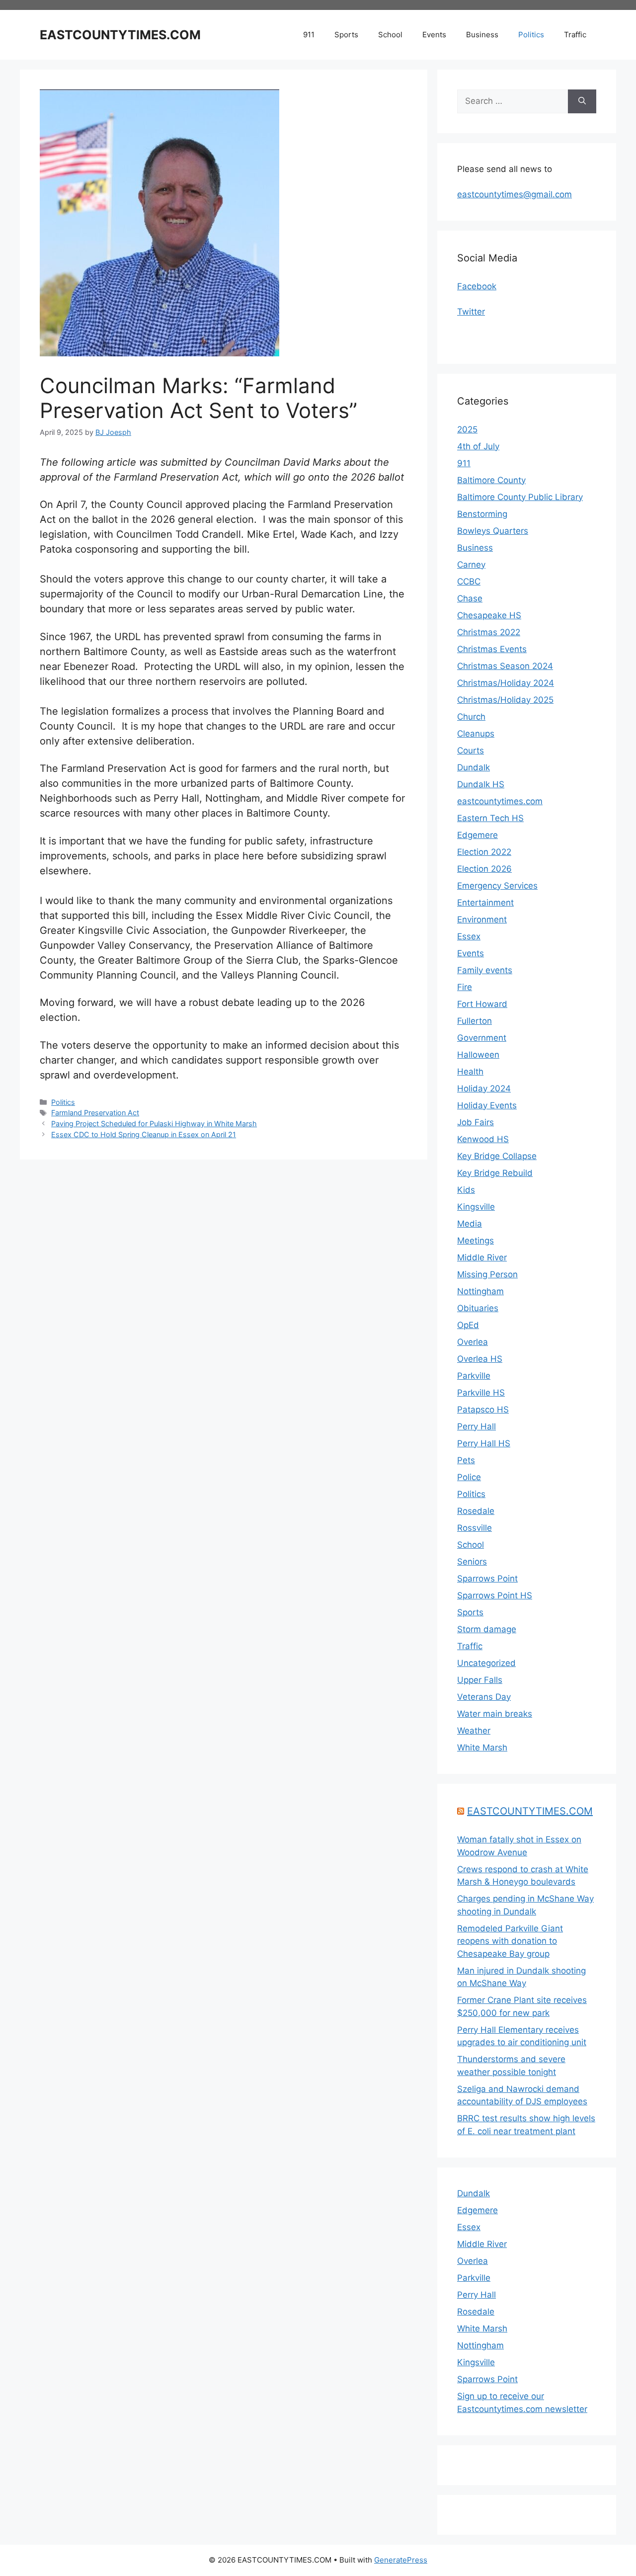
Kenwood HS (483, 1139)
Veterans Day (484, 1697)
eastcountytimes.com (500, 801)
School (390, 35)
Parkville (474, 1376)
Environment (482, 919)
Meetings (476, 1241)
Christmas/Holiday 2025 (505, 700)
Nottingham (480, 1291)
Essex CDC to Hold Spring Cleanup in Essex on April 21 (144, 1134)
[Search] (582, 101)
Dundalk (474, 767)
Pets (466, 1460)
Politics (531, 35)
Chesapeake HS (489, 615)
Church (471, 717)
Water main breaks (495, 1714)
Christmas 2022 (489, 632)
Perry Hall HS (484, 1443)
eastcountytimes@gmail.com (515, 194)
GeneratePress (401, 2560)
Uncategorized (486, 1663)
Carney (471, 565)
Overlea (473, 1342)
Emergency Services (497, 886)
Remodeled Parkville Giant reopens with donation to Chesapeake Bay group (510, 1941)
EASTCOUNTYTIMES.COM (120, 35)
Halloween (478, 1055)
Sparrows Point (487, 1579)
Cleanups (476, 734)
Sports (346, 35)
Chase (470, 598)
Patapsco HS (483, 1410)
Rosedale (476, 1511)
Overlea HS (480, 1359)
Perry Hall (477, 1426)
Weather (474, 1731)
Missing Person (487, 1274)
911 (309, 35)
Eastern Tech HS (490, 818)
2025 (467, 429)
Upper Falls (480, 1680)
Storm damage (487, 1629)
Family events (485, 970)
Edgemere (477, 835)
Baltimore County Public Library (520, 497)
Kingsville (476, 1207)
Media (470, 1224)
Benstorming (482, 514)
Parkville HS (481, 1393)
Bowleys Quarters (493, 531)
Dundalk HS (481, 784)
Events (434, 35)
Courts (471, 750)
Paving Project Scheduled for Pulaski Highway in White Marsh (154, 1123)
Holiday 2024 (484, 1088)
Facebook (477, 286)
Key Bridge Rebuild (495, 1173)
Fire (465, 987)
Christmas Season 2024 (505, 666)
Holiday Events (487, 1105)
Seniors (472, 1562)
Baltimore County (491, 480)
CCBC (469, 582)
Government (482, 1038)
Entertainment (485, 903)
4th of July (478, 446)
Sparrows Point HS (495, 1595)
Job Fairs (476, 1122)
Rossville (475, 1528)
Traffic (575, 35)
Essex (469, 936)
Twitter (471, 312)
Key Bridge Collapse (497, 1156)
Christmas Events (492, 649)
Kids (466, 1190)
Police (469, 1477)
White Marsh (482, 1747)
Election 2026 (484, 869)
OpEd (468, 1325)
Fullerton (475, 1021)
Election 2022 (484, 852)
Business (482, 35)
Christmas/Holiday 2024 (506, 683)
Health (470, 1072)
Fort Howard (482, 1004)
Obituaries (478, 1308)
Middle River (482, 1257)
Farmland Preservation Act (95, 1113)
